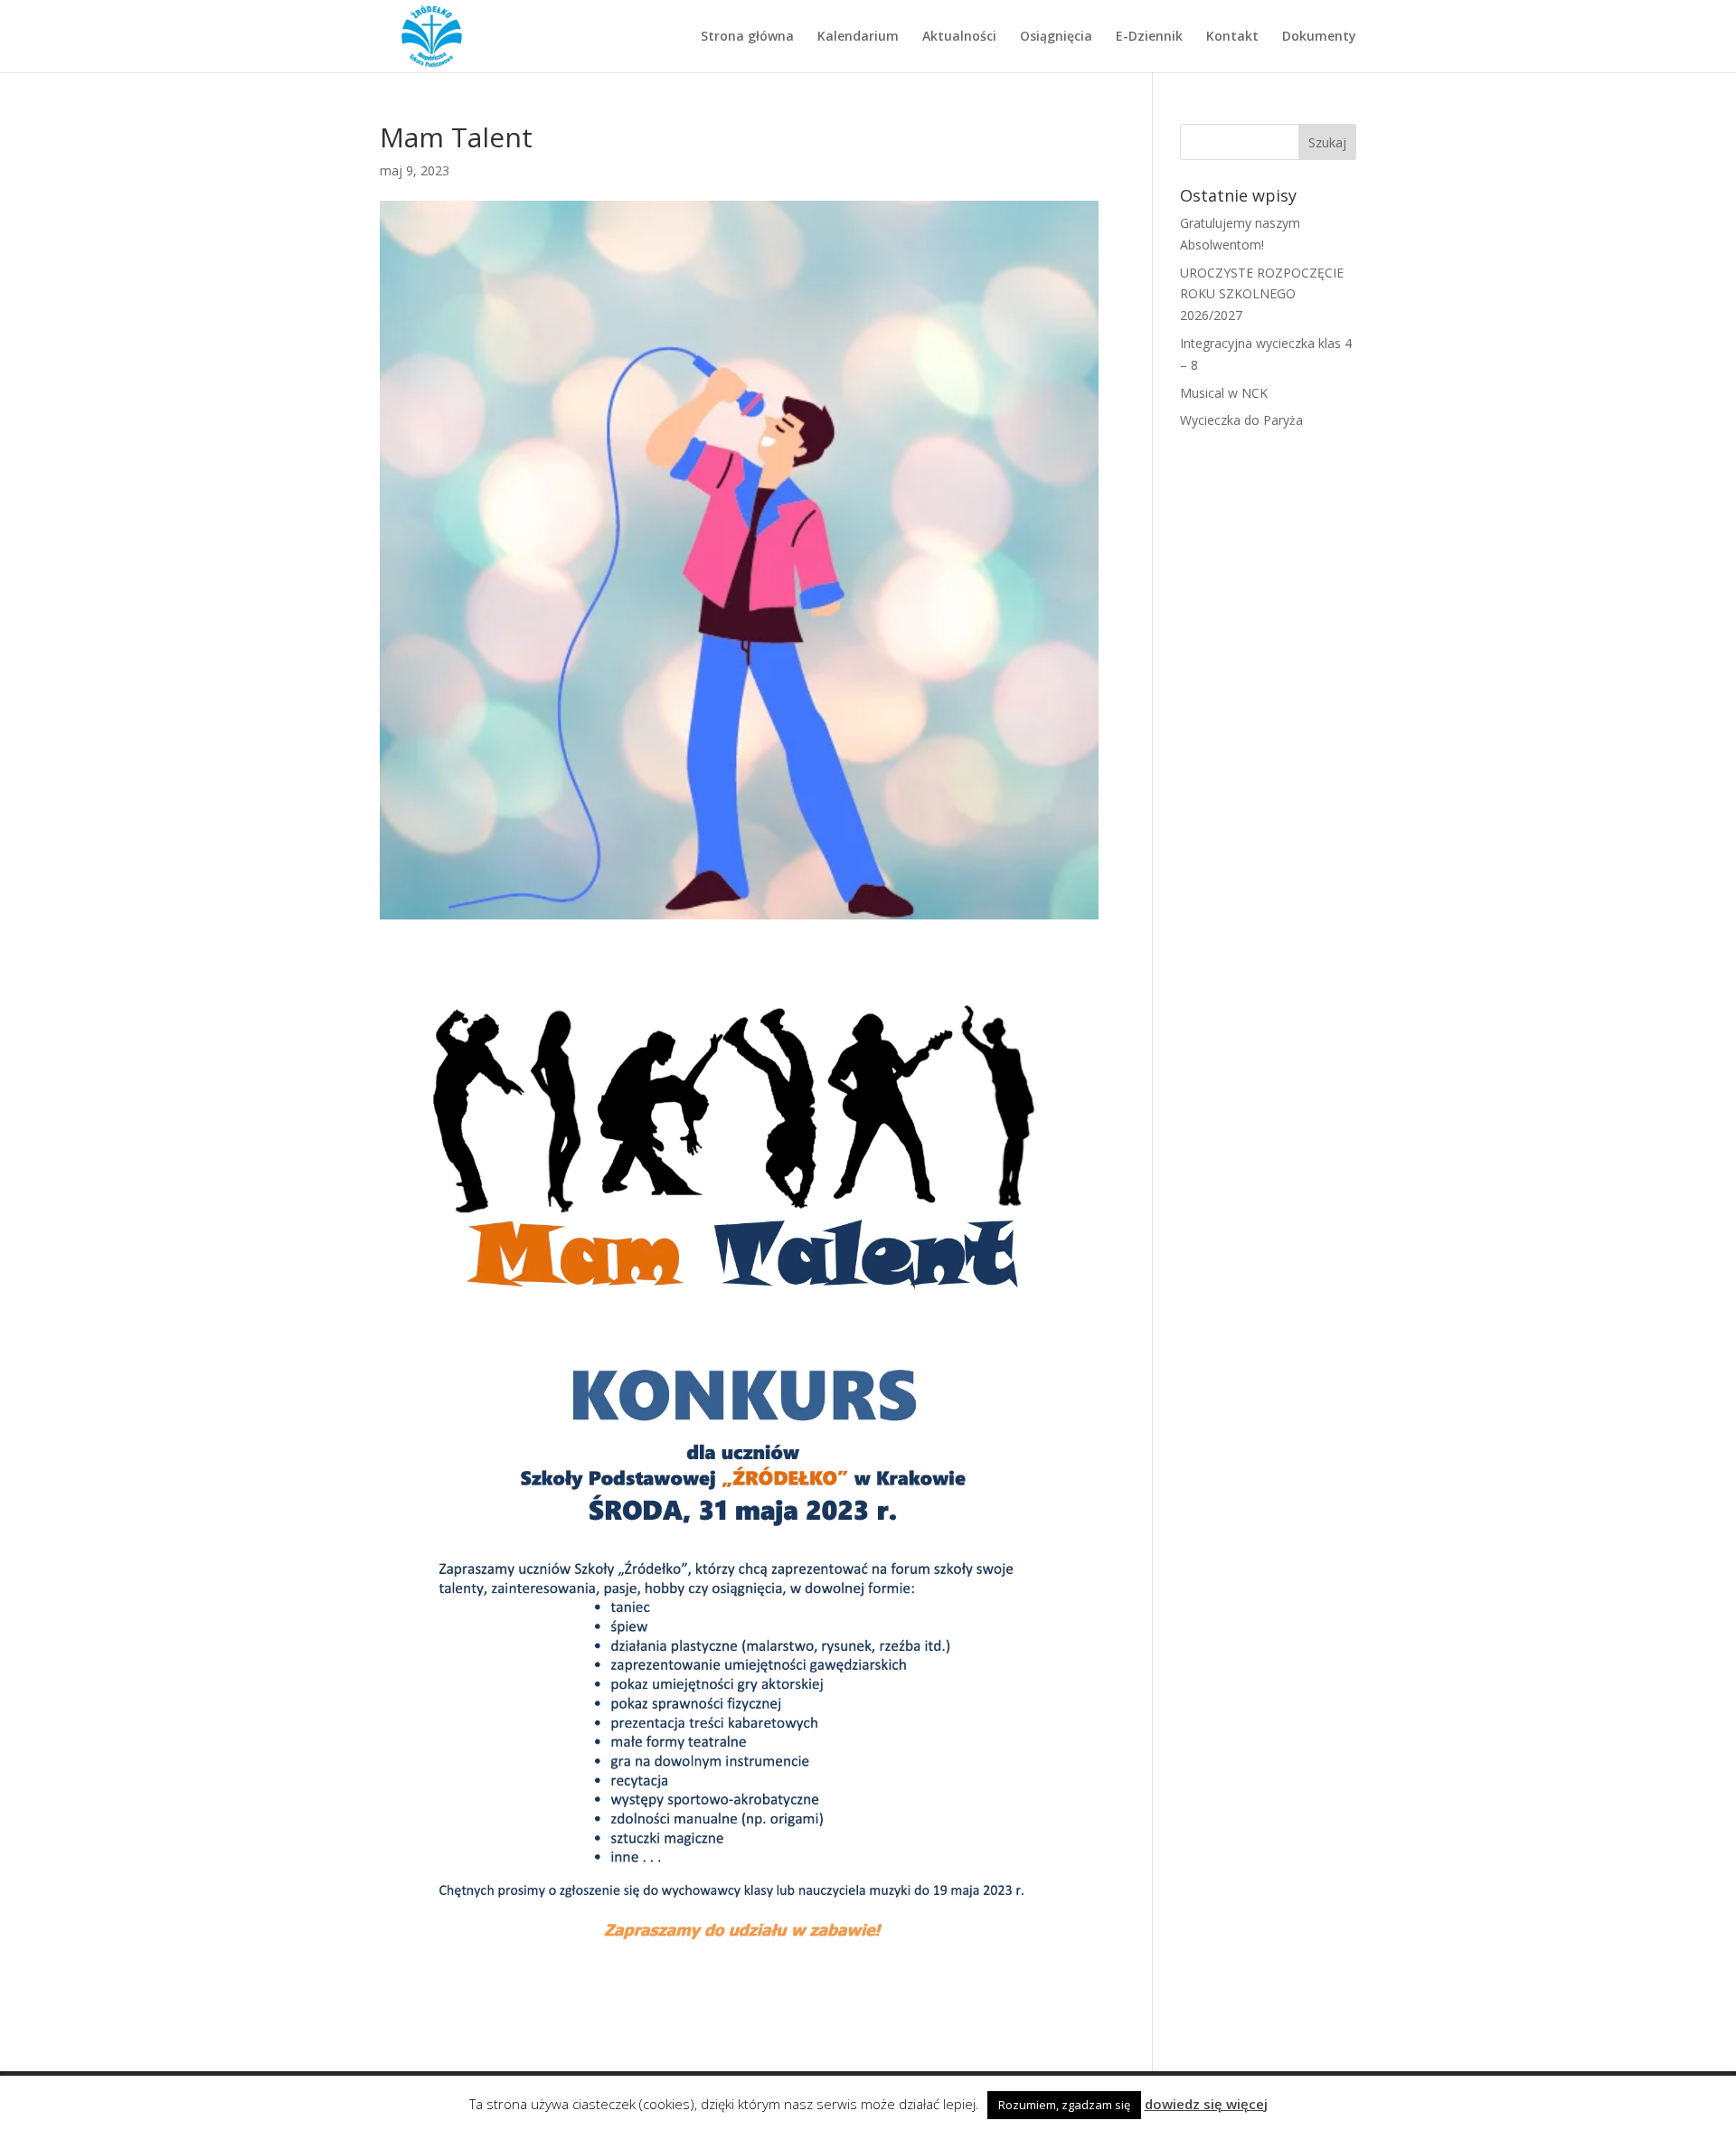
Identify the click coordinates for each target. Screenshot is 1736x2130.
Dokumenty (1319, 37)
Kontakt (1232, 37)
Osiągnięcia (1056, 37)
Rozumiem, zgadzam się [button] (1064, 2105)
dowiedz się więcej (1206, 2104)
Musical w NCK (1224, 393)
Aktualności (959, 37)
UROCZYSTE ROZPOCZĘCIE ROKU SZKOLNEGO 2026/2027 (1262, 294)
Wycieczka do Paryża (1241, 420)
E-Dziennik (1149, 37)
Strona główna (747, 37)
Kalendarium (858, 37)
